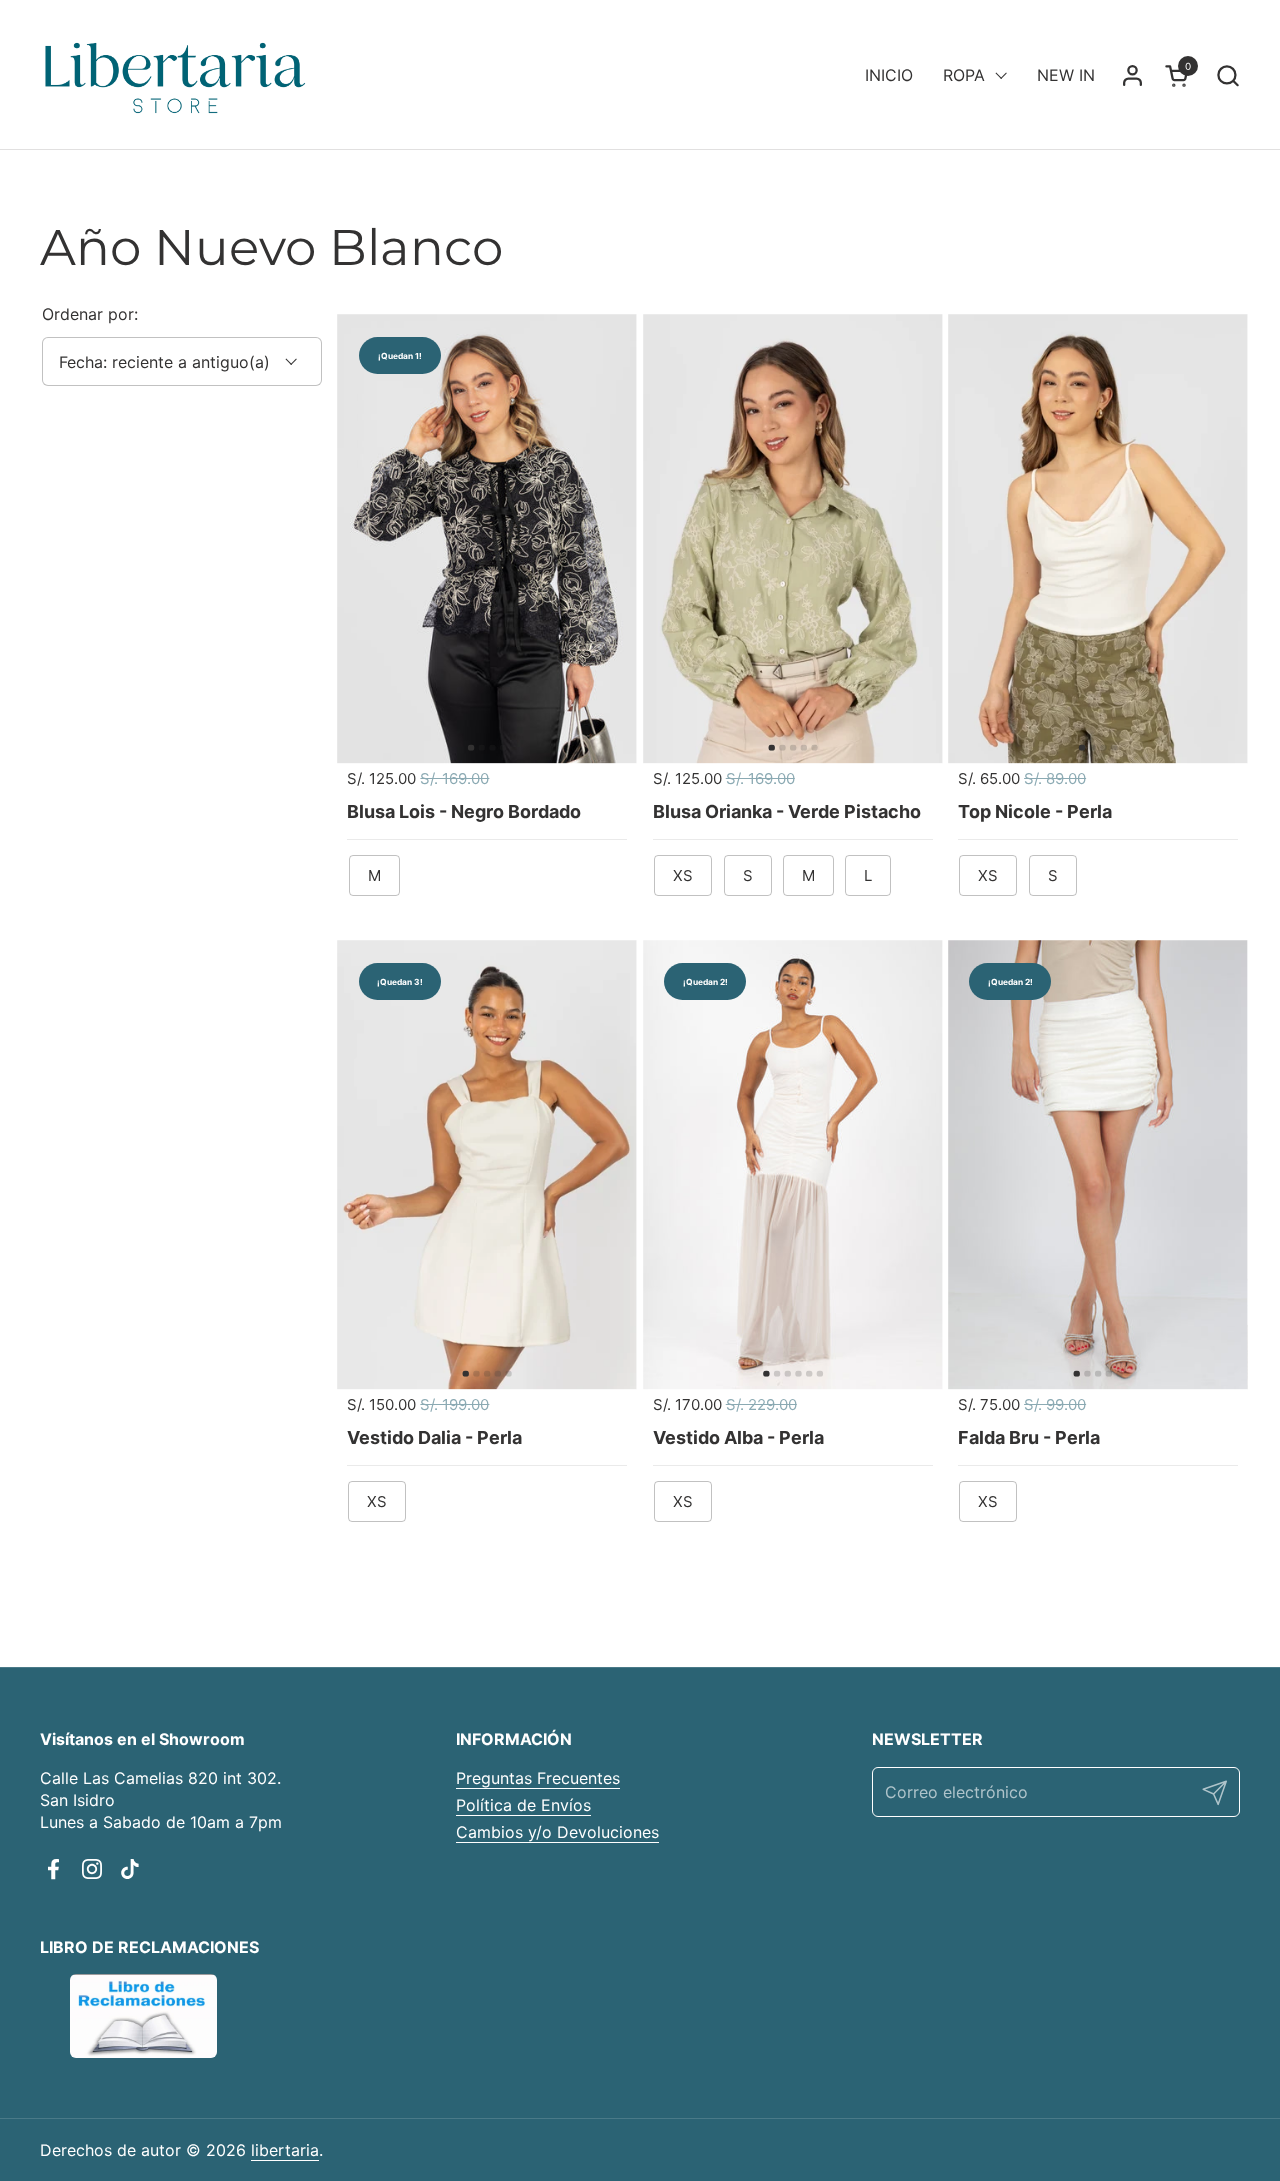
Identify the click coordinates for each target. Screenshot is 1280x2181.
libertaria (285, 2150)
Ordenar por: (90, 314)
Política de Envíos (523, 1805)
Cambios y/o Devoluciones (557, 1832)
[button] (1227, 75)
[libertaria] (176, 75)
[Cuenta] (1132, 75)
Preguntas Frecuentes (538, 1778)
